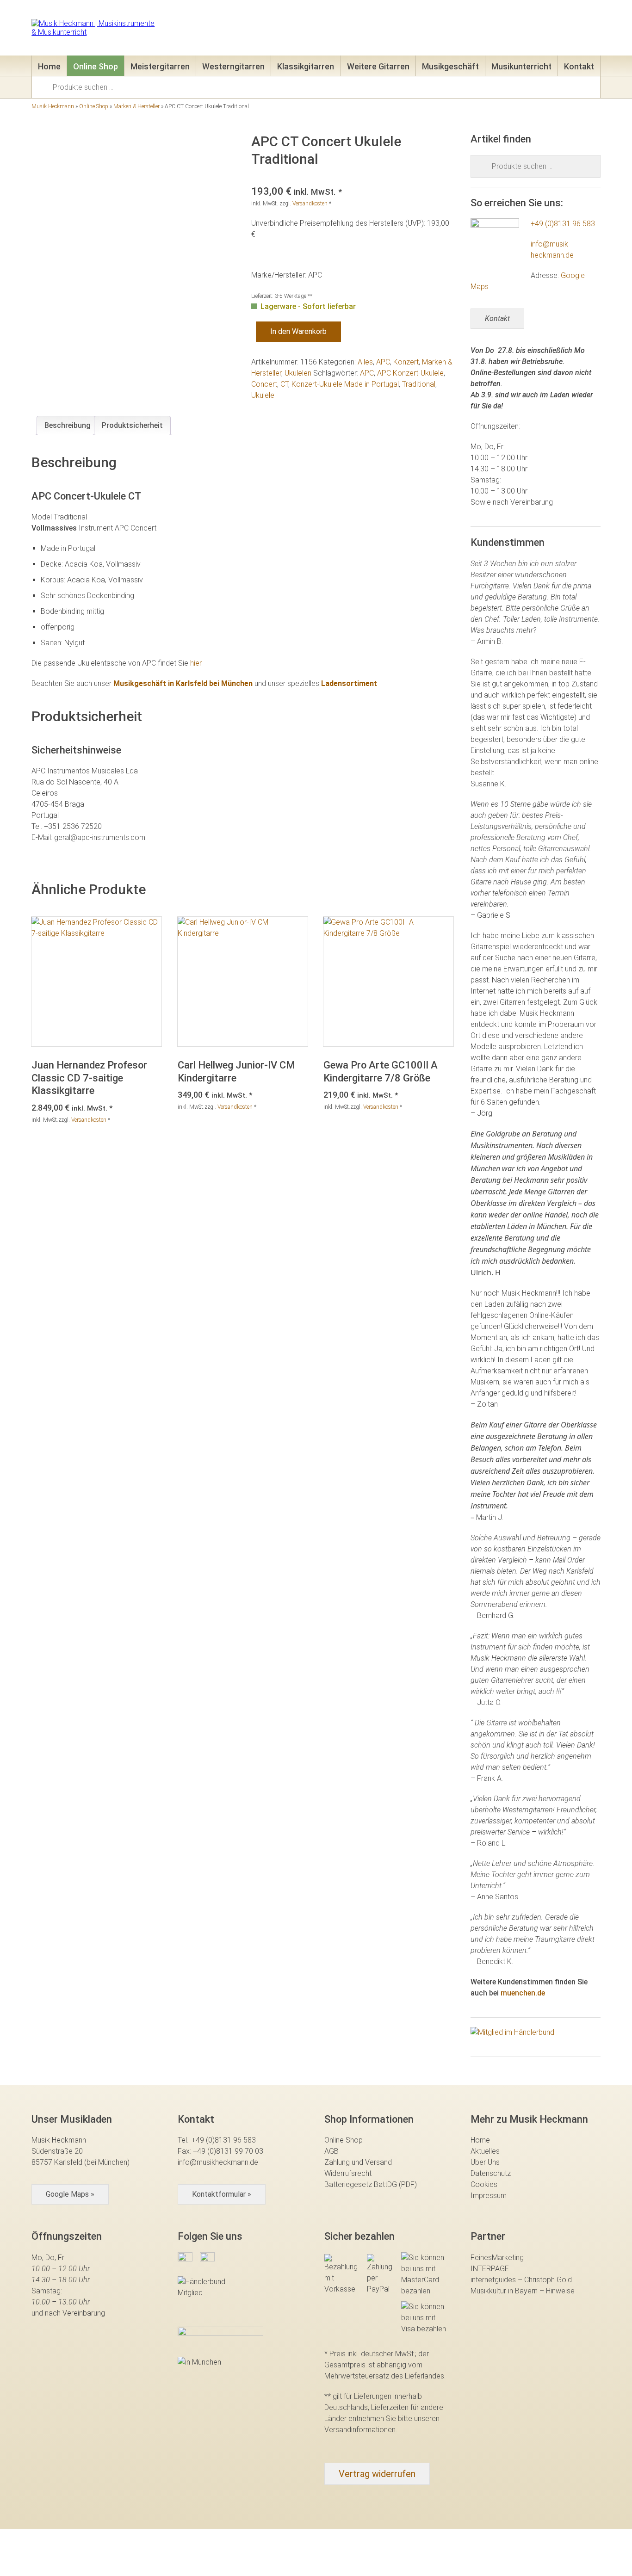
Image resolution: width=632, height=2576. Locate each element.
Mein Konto (514, 30)
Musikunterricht (521, 66)
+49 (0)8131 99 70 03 (228, 2151)
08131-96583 (409, 30)
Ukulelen (298, 373)
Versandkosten (310, 204)
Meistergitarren (160, 66)
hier (196, 663)
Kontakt (579, 66)
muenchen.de (523, 1993)
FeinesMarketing (497, 2258)
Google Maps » (70, 2194)
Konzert (406, 362)
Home (49, 66)
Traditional (419, 384)
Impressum (489, 2196)
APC (383, 362)
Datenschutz (491, 2173)
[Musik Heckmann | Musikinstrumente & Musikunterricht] (95, 28)
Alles (365, 362)
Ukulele (263, 395)
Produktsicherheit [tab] (132, 425)
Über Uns (485, 2162)
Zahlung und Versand (358, 2162)
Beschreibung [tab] (68, 425)
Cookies (484, 2184)
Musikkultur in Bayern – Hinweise (523, 2291)
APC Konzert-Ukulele (410, 373)
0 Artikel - (578, 30)
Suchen (45, 86)
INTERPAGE (490, 2269)
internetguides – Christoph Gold (521, 2280)
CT (284, 384)
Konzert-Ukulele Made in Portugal (345, 384)
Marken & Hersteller (136, 106)
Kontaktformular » (222, 2194)
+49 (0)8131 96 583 (563, 224)
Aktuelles (485, 2151)
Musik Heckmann (53, 106)
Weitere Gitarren (378, 66)
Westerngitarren (233, 66)
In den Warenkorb (298, 331)
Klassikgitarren (306, 66)
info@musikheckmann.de (218, 2162)
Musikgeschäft (450, 66)
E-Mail (463, 30)
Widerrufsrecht (348, 2173)
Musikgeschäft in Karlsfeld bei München (183, 683)
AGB (331, 2151)
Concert (264, 384)
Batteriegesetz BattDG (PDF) (371, 2184)
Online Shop (96, 66)
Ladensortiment (349, 683)
